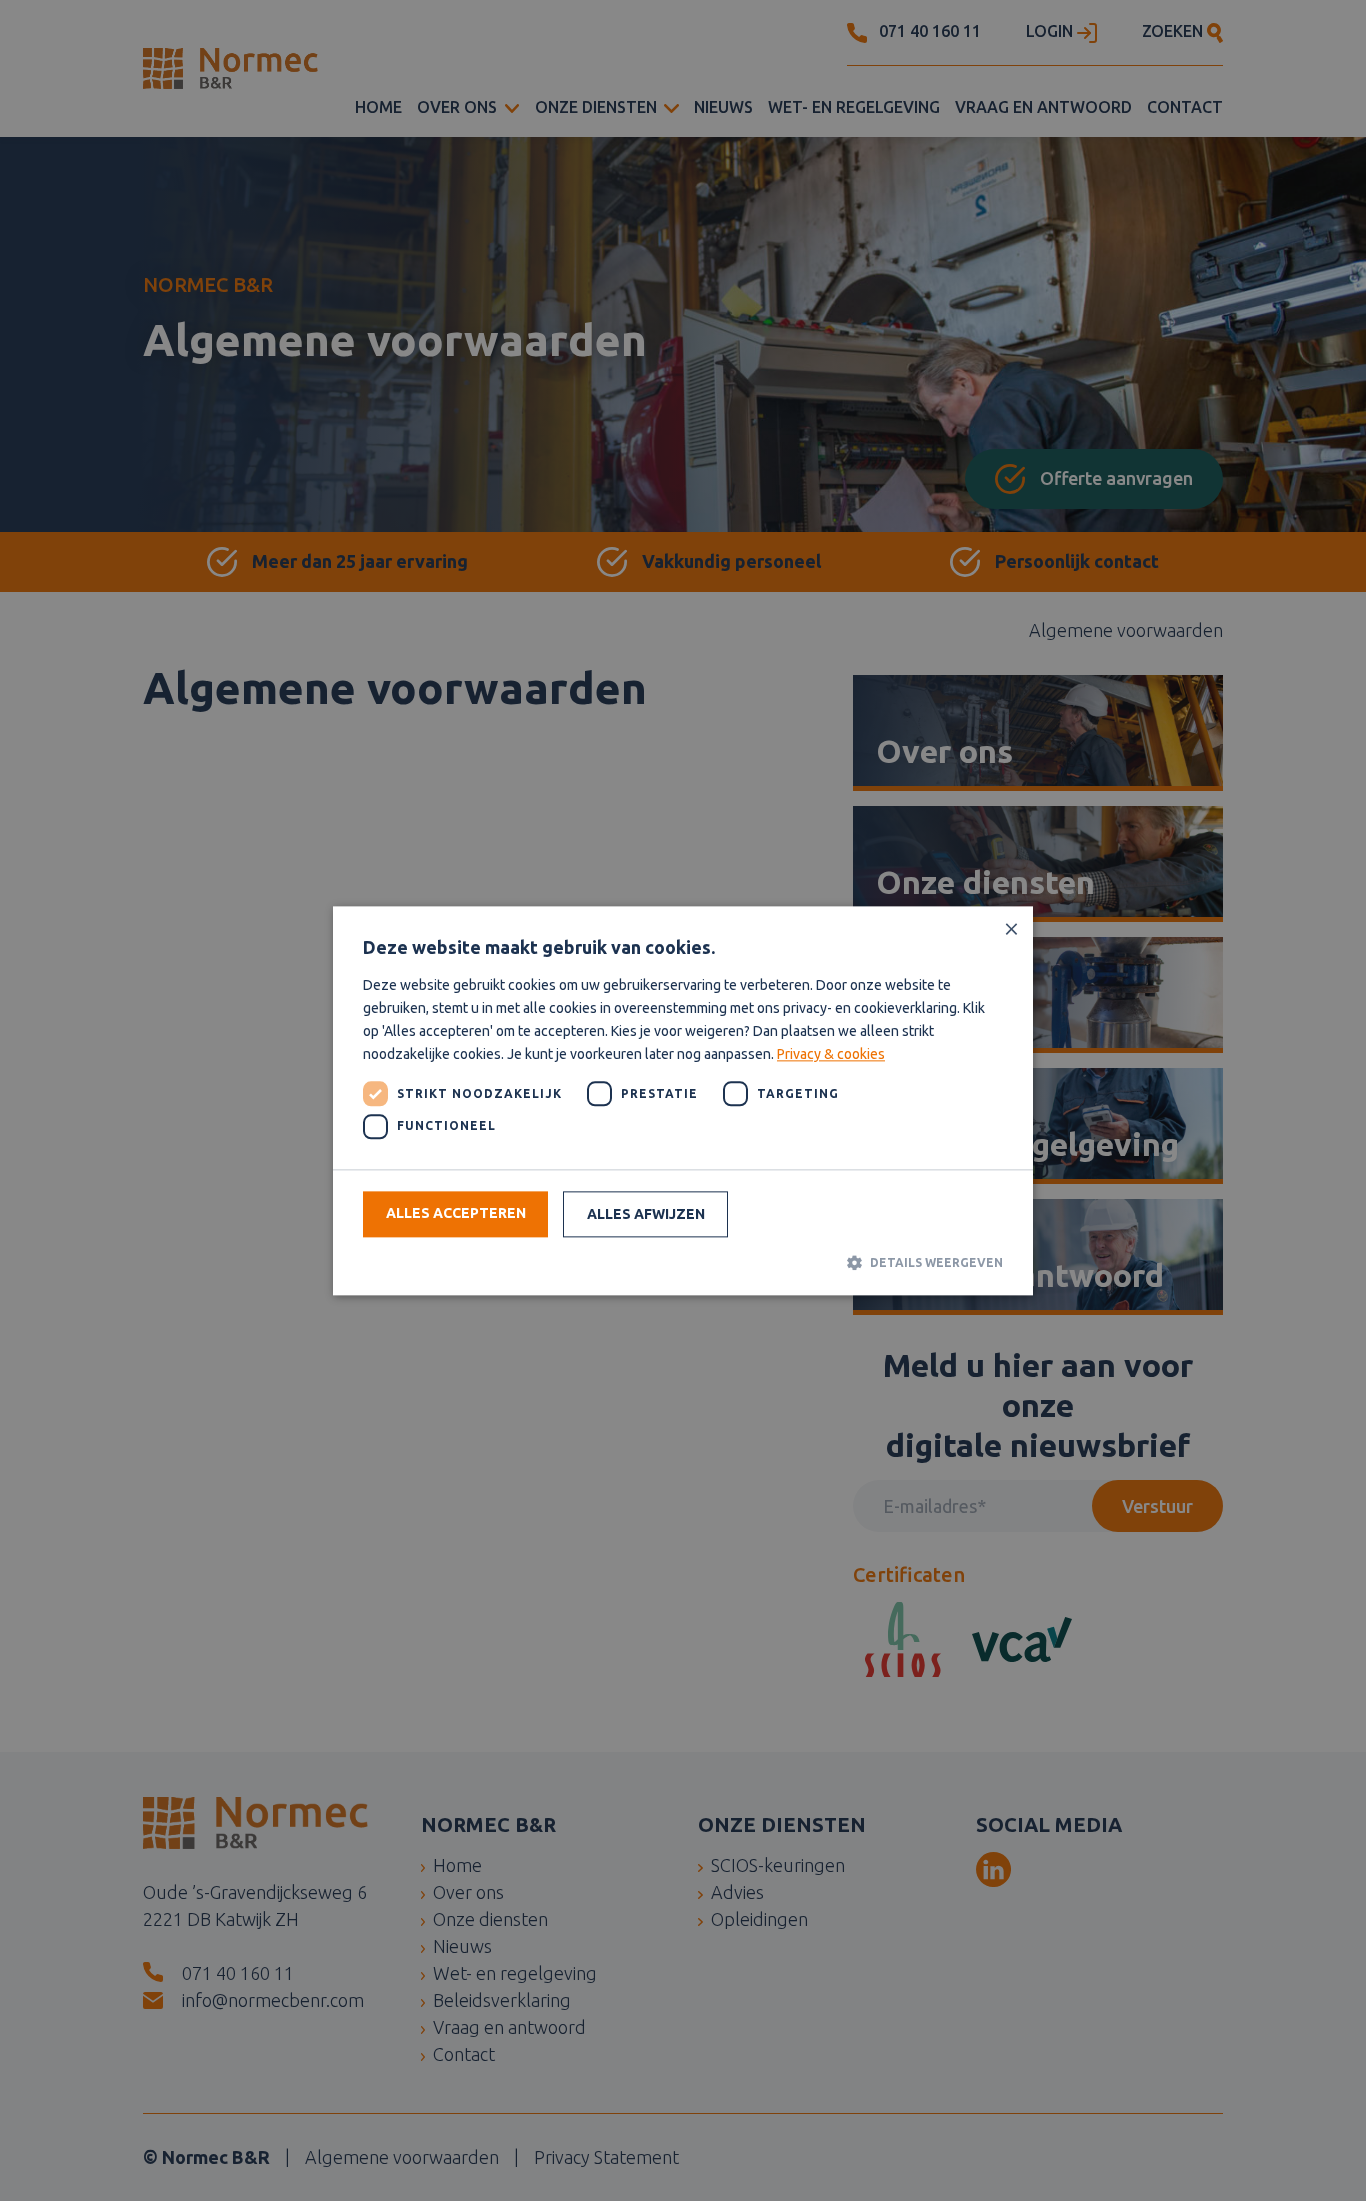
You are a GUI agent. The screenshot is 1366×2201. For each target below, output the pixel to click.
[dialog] (683, 1100)
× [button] (1010, 928)
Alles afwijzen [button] (646, 1215)
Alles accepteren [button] (456, 1214)
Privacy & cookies (831, 1055)
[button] (683, 1263)
